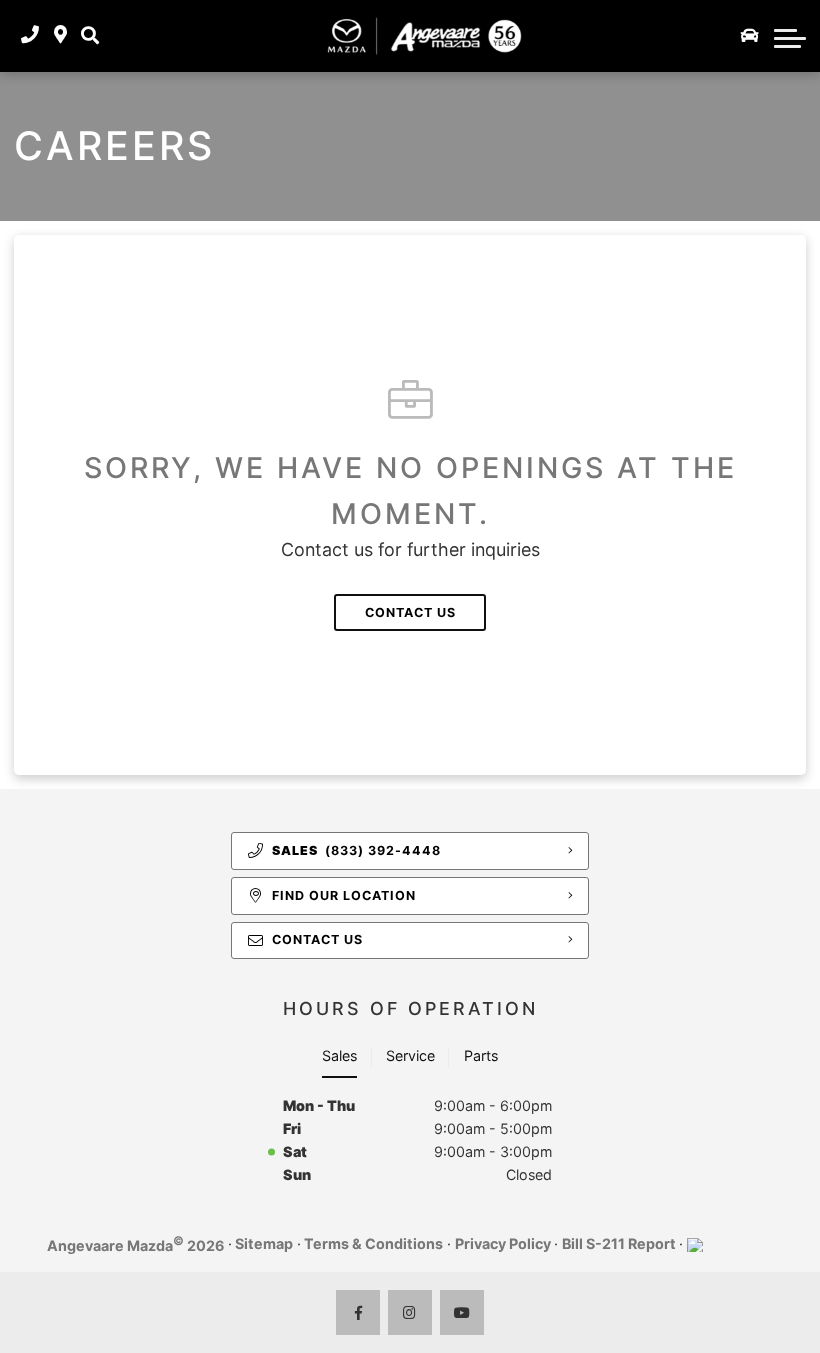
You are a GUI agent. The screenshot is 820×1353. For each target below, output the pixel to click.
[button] (90, 35)
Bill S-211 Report (619, 1243)
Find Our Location (344, 895)
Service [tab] (410, 1055)
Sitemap (264, 1243)
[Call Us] (30, 35)
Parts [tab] (481, 1055)
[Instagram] (410, 1312)
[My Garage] (750, 36)
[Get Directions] (60, 35)
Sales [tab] (339, 1055)
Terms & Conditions (373, 1243)
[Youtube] (462, 1312)
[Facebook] (358, 1312)
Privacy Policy (503, 1243)
